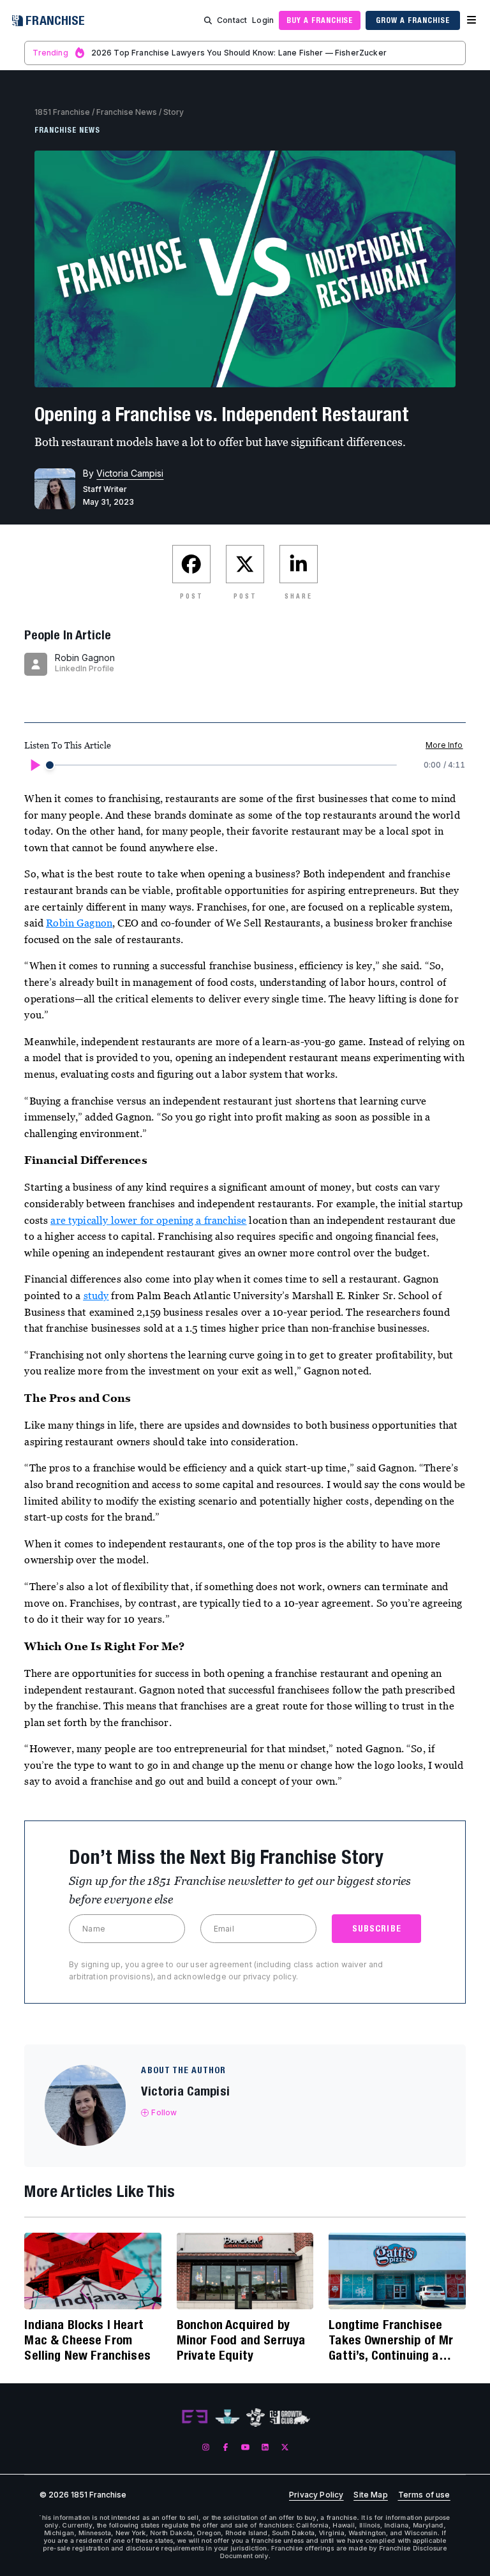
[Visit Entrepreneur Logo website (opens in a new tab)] (195, 2417)
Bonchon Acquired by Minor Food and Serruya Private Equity (241, 2340)
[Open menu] (471, 20)
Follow (164, 2112)
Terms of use (424, 2495)
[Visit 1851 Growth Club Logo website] (290, 2417)
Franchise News (127, 112)
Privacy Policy (316, 2495)
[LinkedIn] (265, 2447)
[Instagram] (206, 2447)
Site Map (370, 2495)
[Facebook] (226, 2447)
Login (263, 20)
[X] (285, 2447)
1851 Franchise (62, 112)
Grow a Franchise (412, 20)
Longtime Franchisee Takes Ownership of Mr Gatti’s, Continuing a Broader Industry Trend (391, 2340)
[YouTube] (245, 2447)
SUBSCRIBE (377, 1928)
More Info (444, 745)
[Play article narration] (34, 765)
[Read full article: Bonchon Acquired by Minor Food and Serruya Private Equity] (245, 2271)
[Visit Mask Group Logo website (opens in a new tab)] (256, 2417)
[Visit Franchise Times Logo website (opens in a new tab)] (227, 2417)
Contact (232, 20)
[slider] (50, 765)
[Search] (208, 20)
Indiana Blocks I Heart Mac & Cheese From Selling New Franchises (87, 2340)
